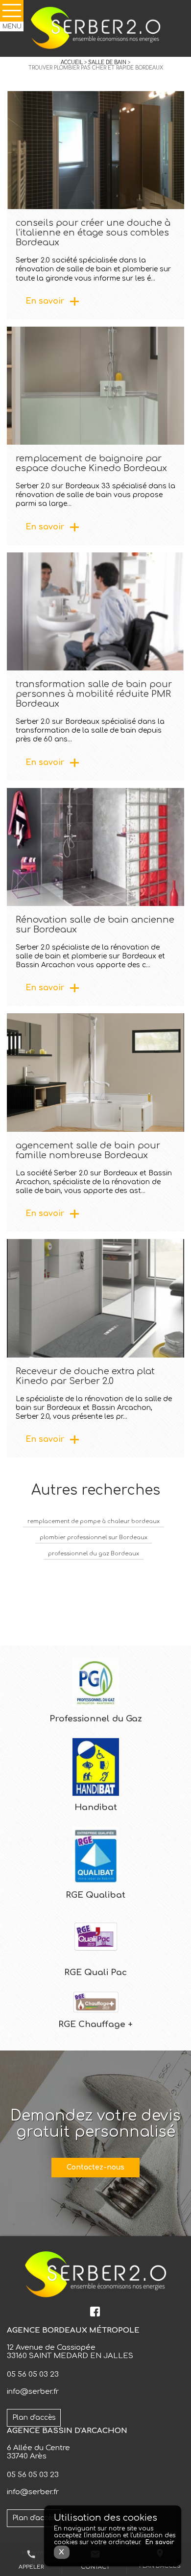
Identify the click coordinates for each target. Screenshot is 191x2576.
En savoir (45, 301)
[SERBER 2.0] (95, 28)
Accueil (72, 62)
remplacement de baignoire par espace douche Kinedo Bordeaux (91, 463)
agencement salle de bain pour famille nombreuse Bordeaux (88, 1150)
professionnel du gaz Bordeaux (94, 1554)
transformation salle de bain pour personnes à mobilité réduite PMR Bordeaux (94, 694)
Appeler (31, 2560)
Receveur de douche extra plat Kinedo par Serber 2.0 (85, 1376)
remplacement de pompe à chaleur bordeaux (94, 1521)
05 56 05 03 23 (33, 2374)
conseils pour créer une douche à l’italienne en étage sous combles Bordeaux (93, 233)
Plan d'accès (34, 2418)
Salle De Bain (107, 62)
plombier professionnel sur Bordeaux (94, 1538)
